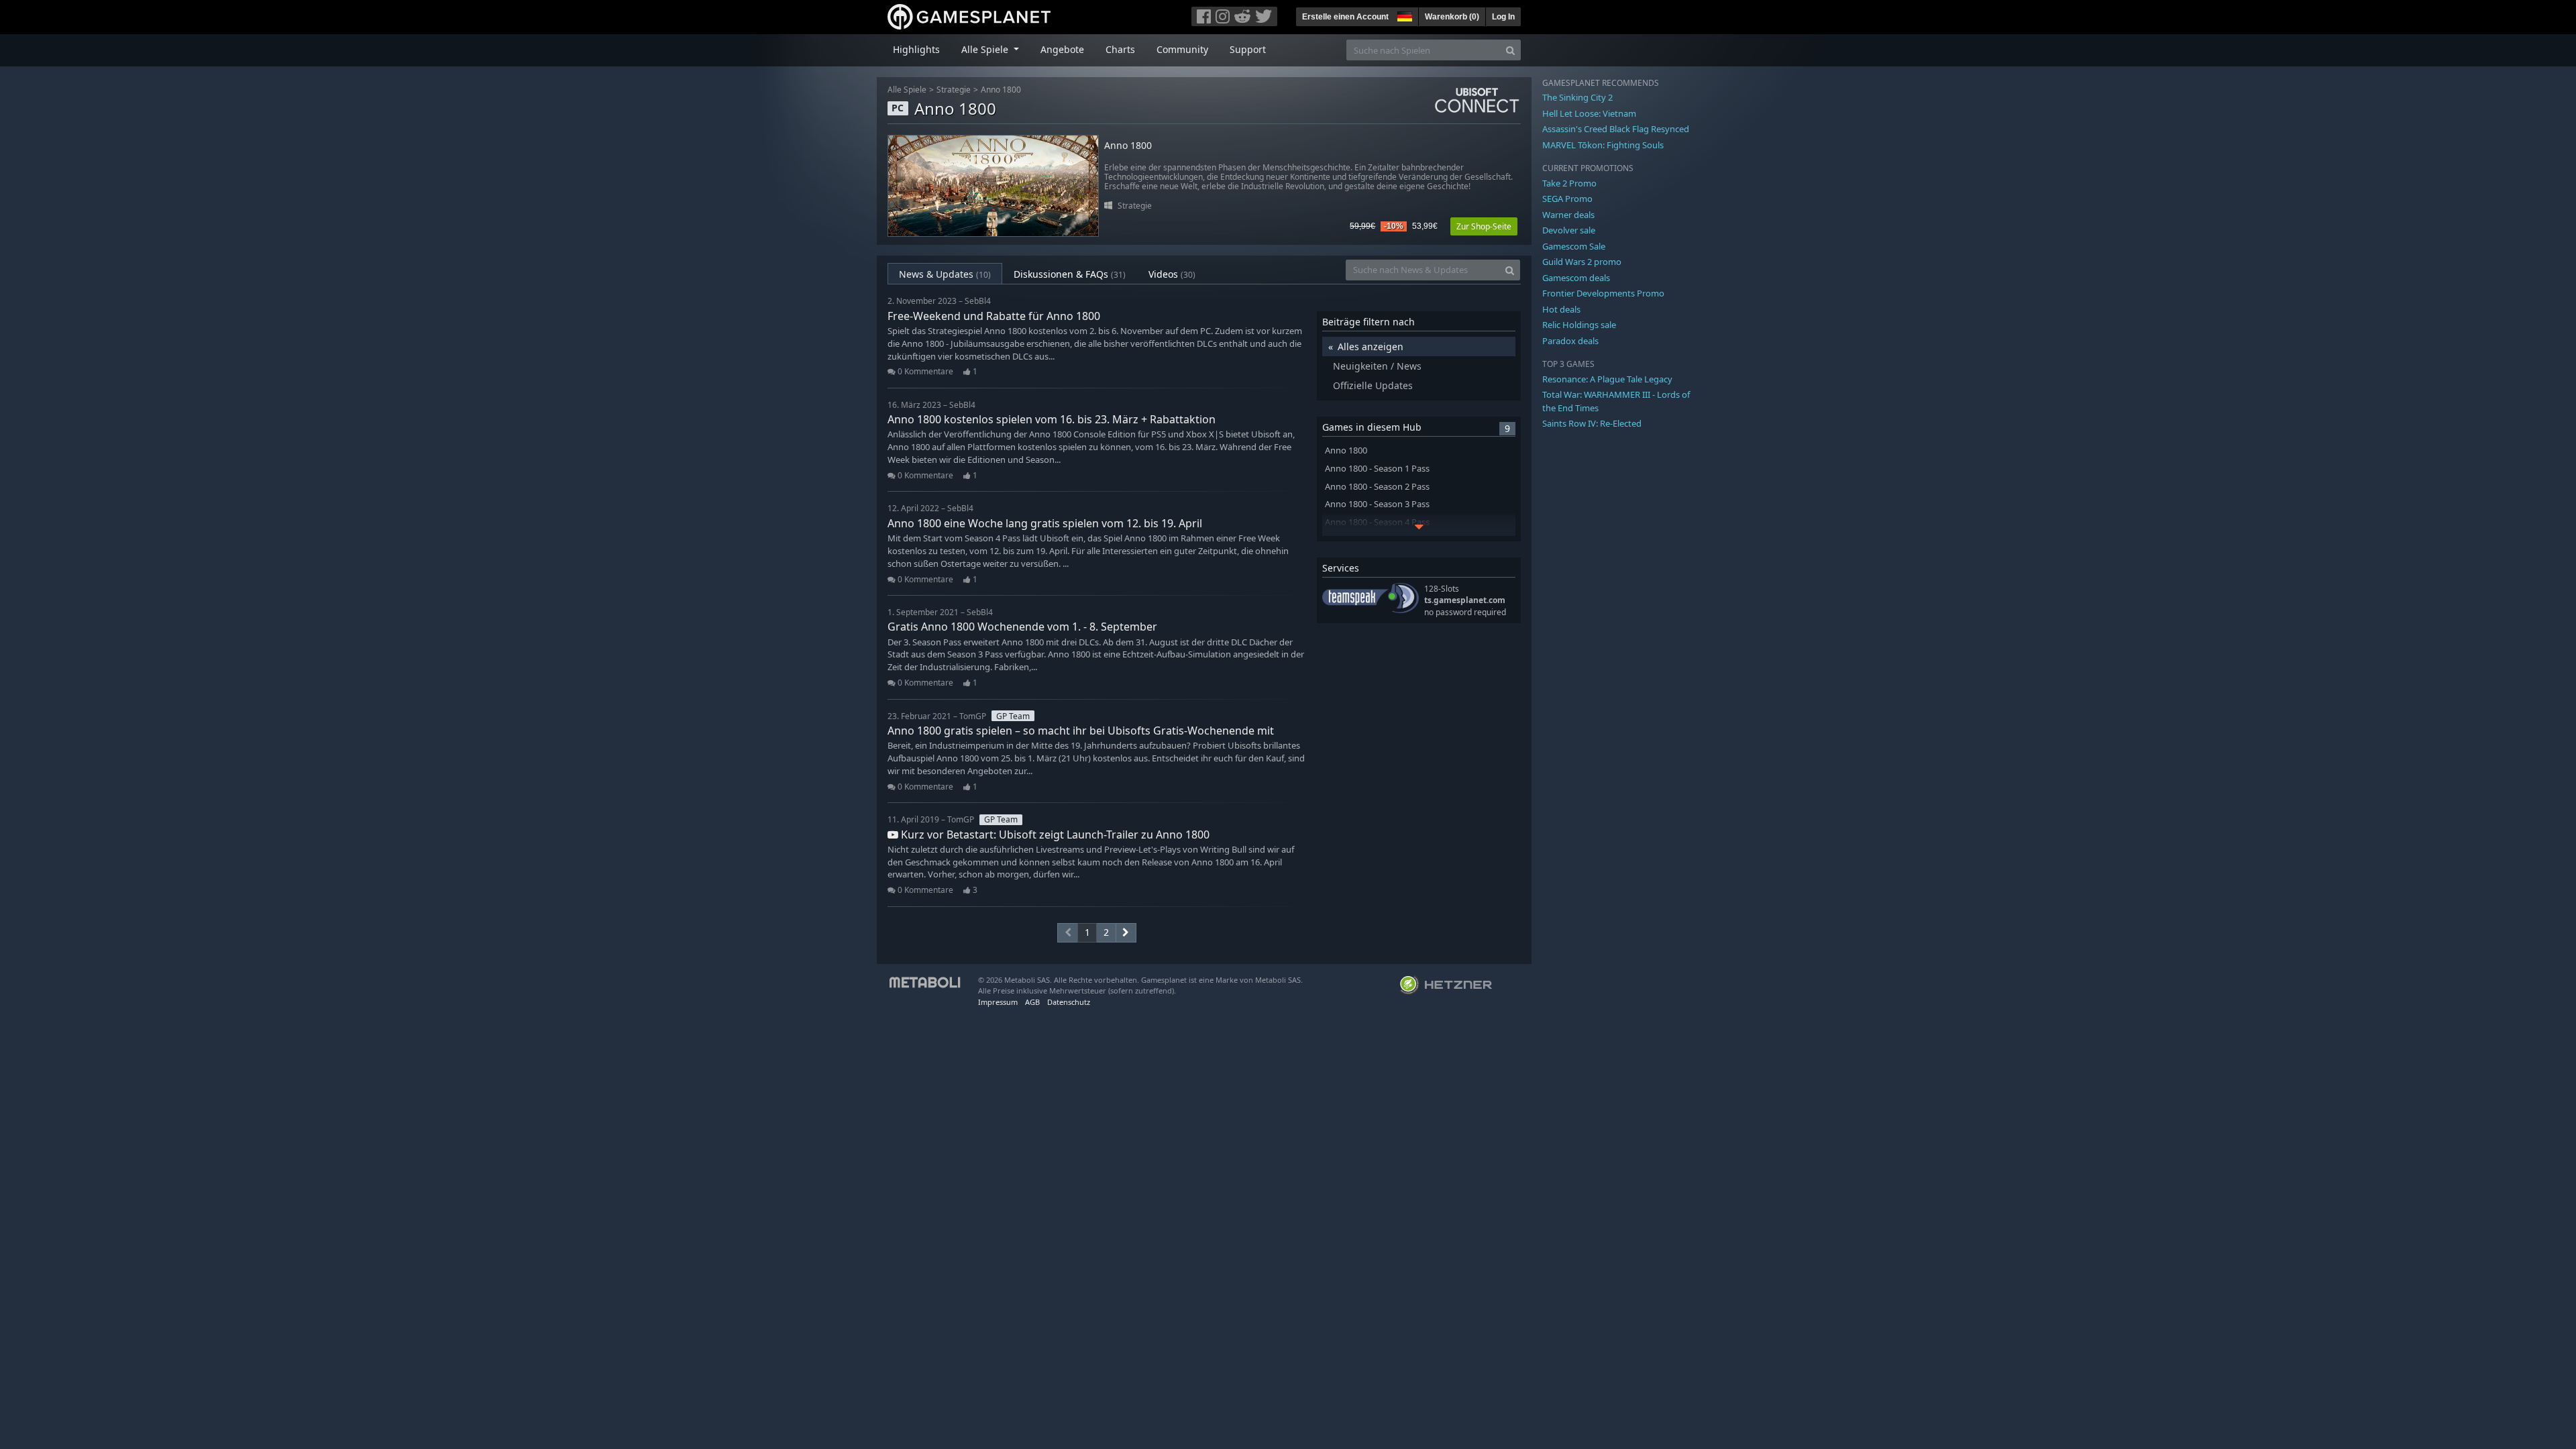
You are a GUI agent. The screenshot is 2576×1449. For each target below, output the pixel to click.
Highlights (916, 49)
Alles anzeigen (1371, 346)
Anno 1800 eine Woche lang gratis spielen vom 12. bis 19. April (1045, 523)
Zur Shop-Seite (1484, 226)
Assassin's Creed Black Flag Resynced (1616, 129)
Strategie (954, 90)
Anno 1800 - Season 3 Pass (1377, 504)
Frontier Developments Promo (1603, 293)
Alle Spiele (907, 90)
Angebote (1062, 49)
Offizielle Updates (1373, 385)
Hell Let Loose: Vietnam (1589, 113)
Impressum (998, 1002)
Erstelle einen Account (1345, 17)
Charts (1120, 49)
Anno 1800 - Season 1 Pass (1377, 469)
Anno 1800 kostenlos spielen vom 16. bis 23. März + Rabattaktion (1052, 419)
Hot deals (1561, 309)
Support (1248, 49)
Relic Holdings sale (1579, 325)
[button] (1403, 15)
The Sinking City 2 (1577, 97)
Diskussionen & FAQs (1070, 274)
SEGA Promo (1567, 199)
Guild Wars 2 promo (1582, 262)
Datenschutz (1069, 1002)
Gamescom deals (1576, 278)
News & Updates (945, 274)
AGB (1032, 1002)
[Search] (1510, 50)
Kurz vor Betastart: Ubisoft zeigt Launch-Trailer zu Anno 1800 (1054, 835)
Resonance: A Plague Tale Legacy (1607, 379)
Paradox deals (1570, 341)
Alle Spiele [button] (986, 49)
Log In (1503, 17)
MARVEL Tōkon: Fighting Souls (1603, 145)
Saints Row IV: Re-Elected (1592, 423)
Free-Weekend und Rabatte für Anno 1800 (994, 316)
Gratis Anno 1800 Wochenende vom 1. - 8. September (1022, 627)
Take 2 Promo (1569, 183)
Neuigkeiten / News (1377, 366)
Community (1182, 49)
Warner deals (1568, 215)
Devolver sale (1569, 230)
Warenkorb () (1452, 17)
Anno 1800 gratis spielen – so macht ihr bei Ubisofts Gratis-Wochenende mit (1081, 731)
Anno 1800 (1001, 90)
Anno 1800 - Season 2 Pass (1377, 487)
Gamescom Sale (1574, 246)
